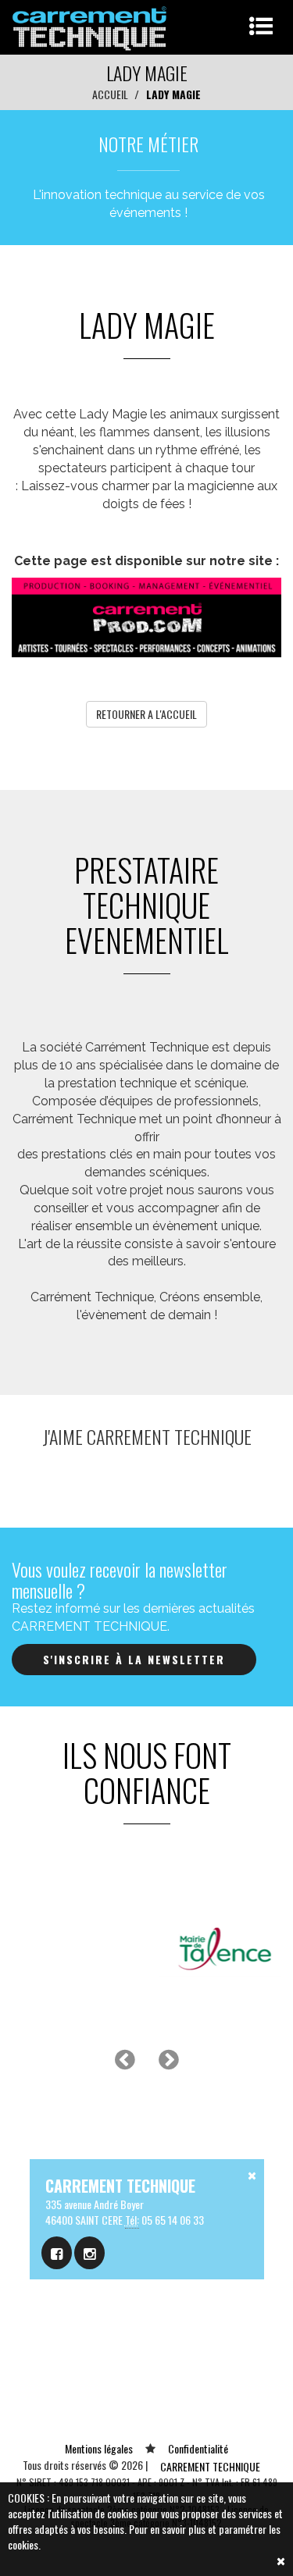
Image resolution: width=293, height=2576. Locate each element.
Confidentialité (198, 2448)
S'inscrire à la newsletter (134, 1659)
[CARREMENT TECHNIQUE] (90, 25)
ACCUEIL (110, 94)
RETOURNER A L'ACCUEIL (146, 714)
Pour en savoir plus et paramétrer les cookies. (144, 2537)
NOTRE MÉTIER (148, 144)
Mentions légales (99, 2448)
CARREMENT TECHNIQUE (210, 2466)
